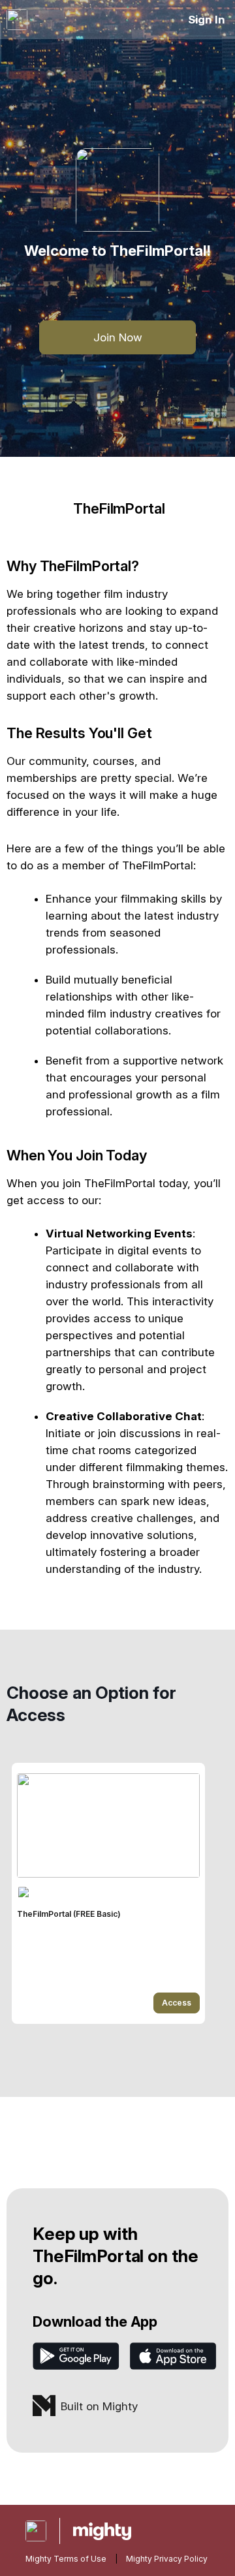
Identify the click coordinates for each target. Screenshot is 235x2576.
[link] (108, 1893)
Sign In (207, 20)
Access (177, 2003)
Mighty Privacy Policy (167, 2559)
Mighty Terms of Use (66, 2559)
